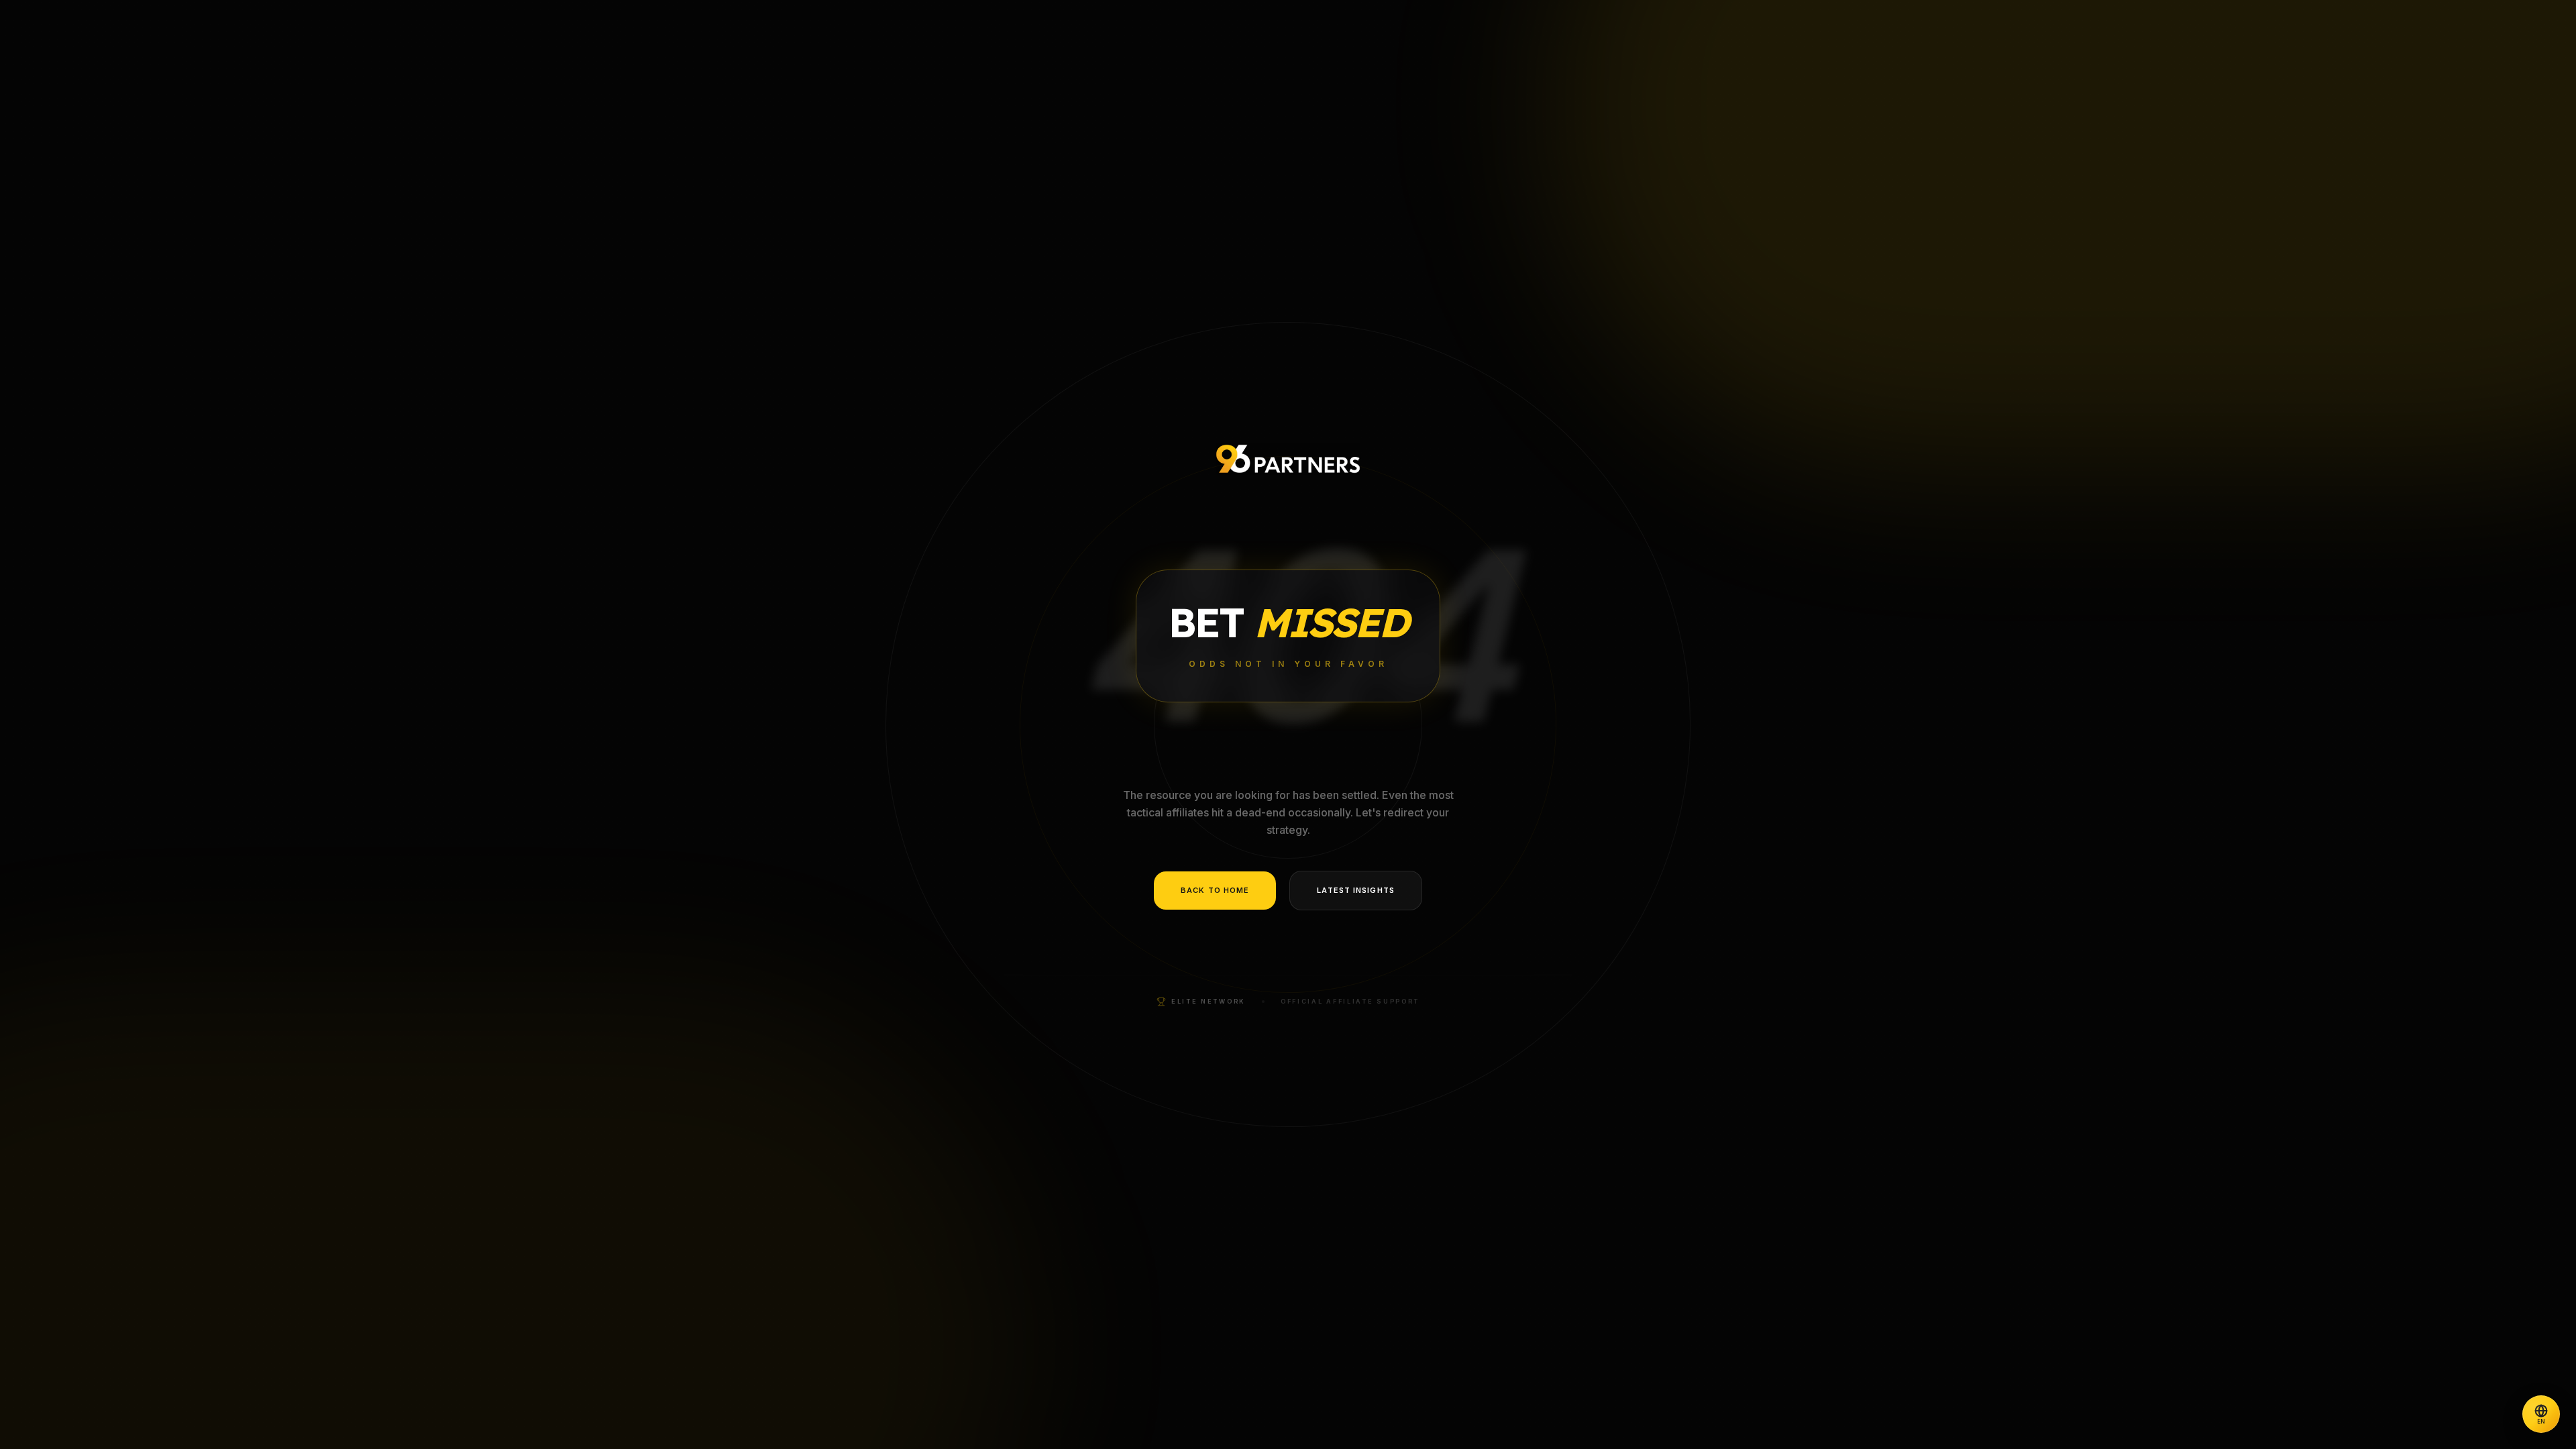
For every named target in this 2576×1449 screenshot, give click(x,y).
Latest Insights (1356, 890)
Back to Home (1215, 890)
